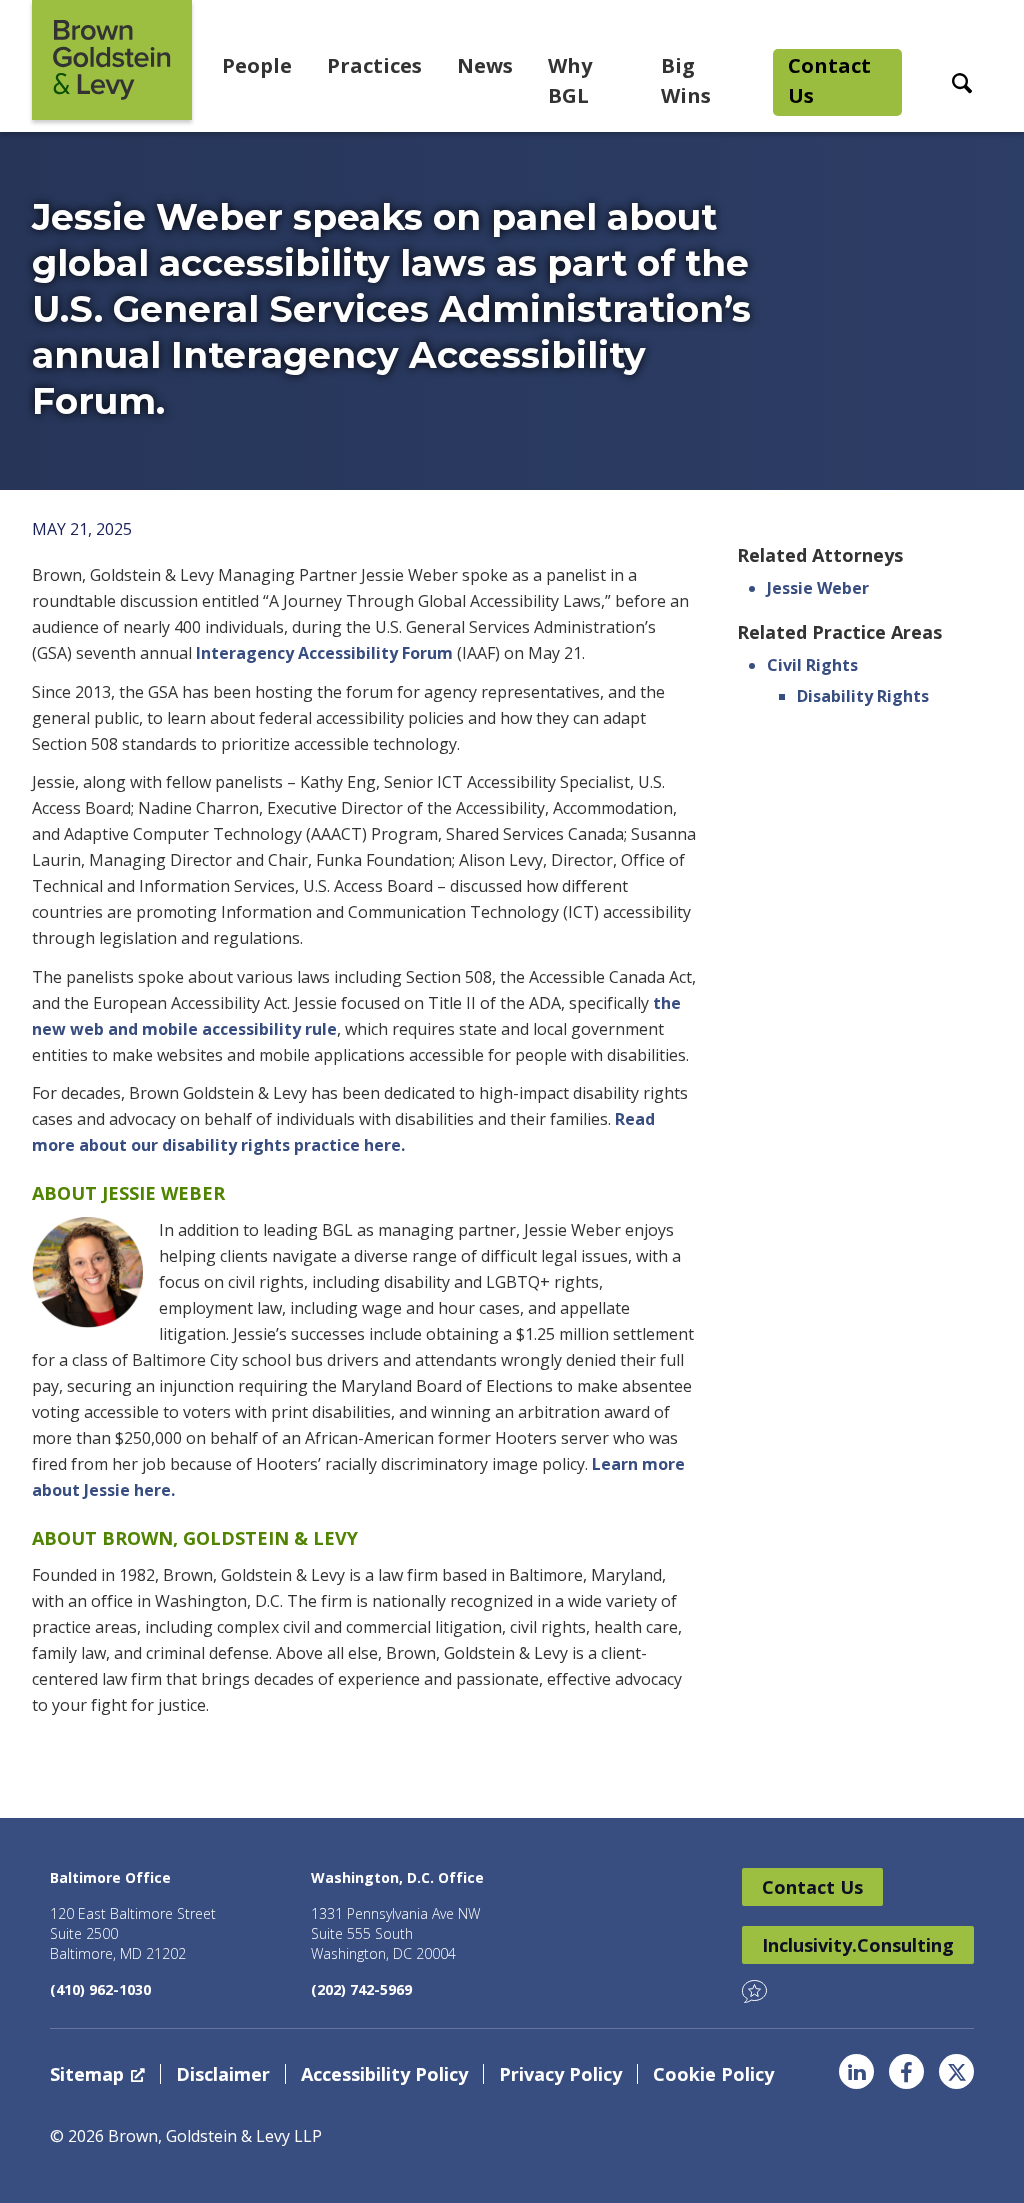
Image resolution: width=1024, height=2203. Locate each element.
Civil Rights (812, 665)
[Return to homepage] (112, 60)
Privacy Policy (560, 2074)
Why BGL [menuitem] (570, 80)
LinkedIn (856, 2071)
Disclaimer (223, 2074)
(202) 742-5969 (361, 1989)
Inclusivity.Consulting (858, 1945)
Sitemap (87, 2074)
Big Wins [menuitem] (686, 80)
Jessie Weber (818, 588)
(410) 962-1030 (100, 1989)
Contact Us (812, 1887)
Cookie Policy (713, 2074)
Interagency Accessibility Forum (324, 653)
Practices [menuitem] (374, 65)
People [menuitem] (257, 65)
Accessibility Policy (384, 2074)
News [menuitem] (485, 65)
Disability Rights (863, 696)
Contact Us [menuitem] (829, 80)
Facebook (906, 2071)
